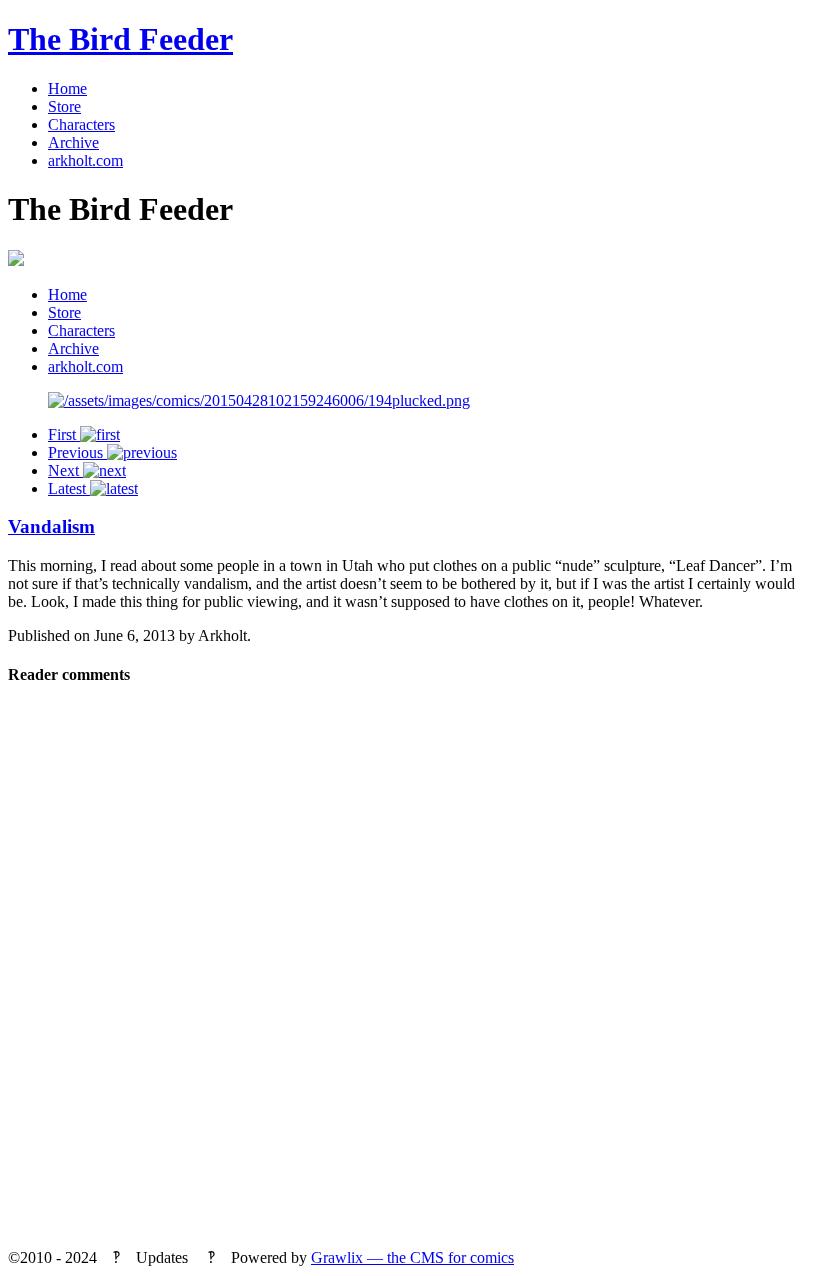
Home (67, 88)
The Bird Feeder (120, 39)
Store (64, 106)
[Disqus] (410, 974)
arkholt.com (85, 160)
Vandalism (51, 526)
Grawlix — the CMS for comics (412, 1257)
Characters (81, 124)
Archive (73, 142)
